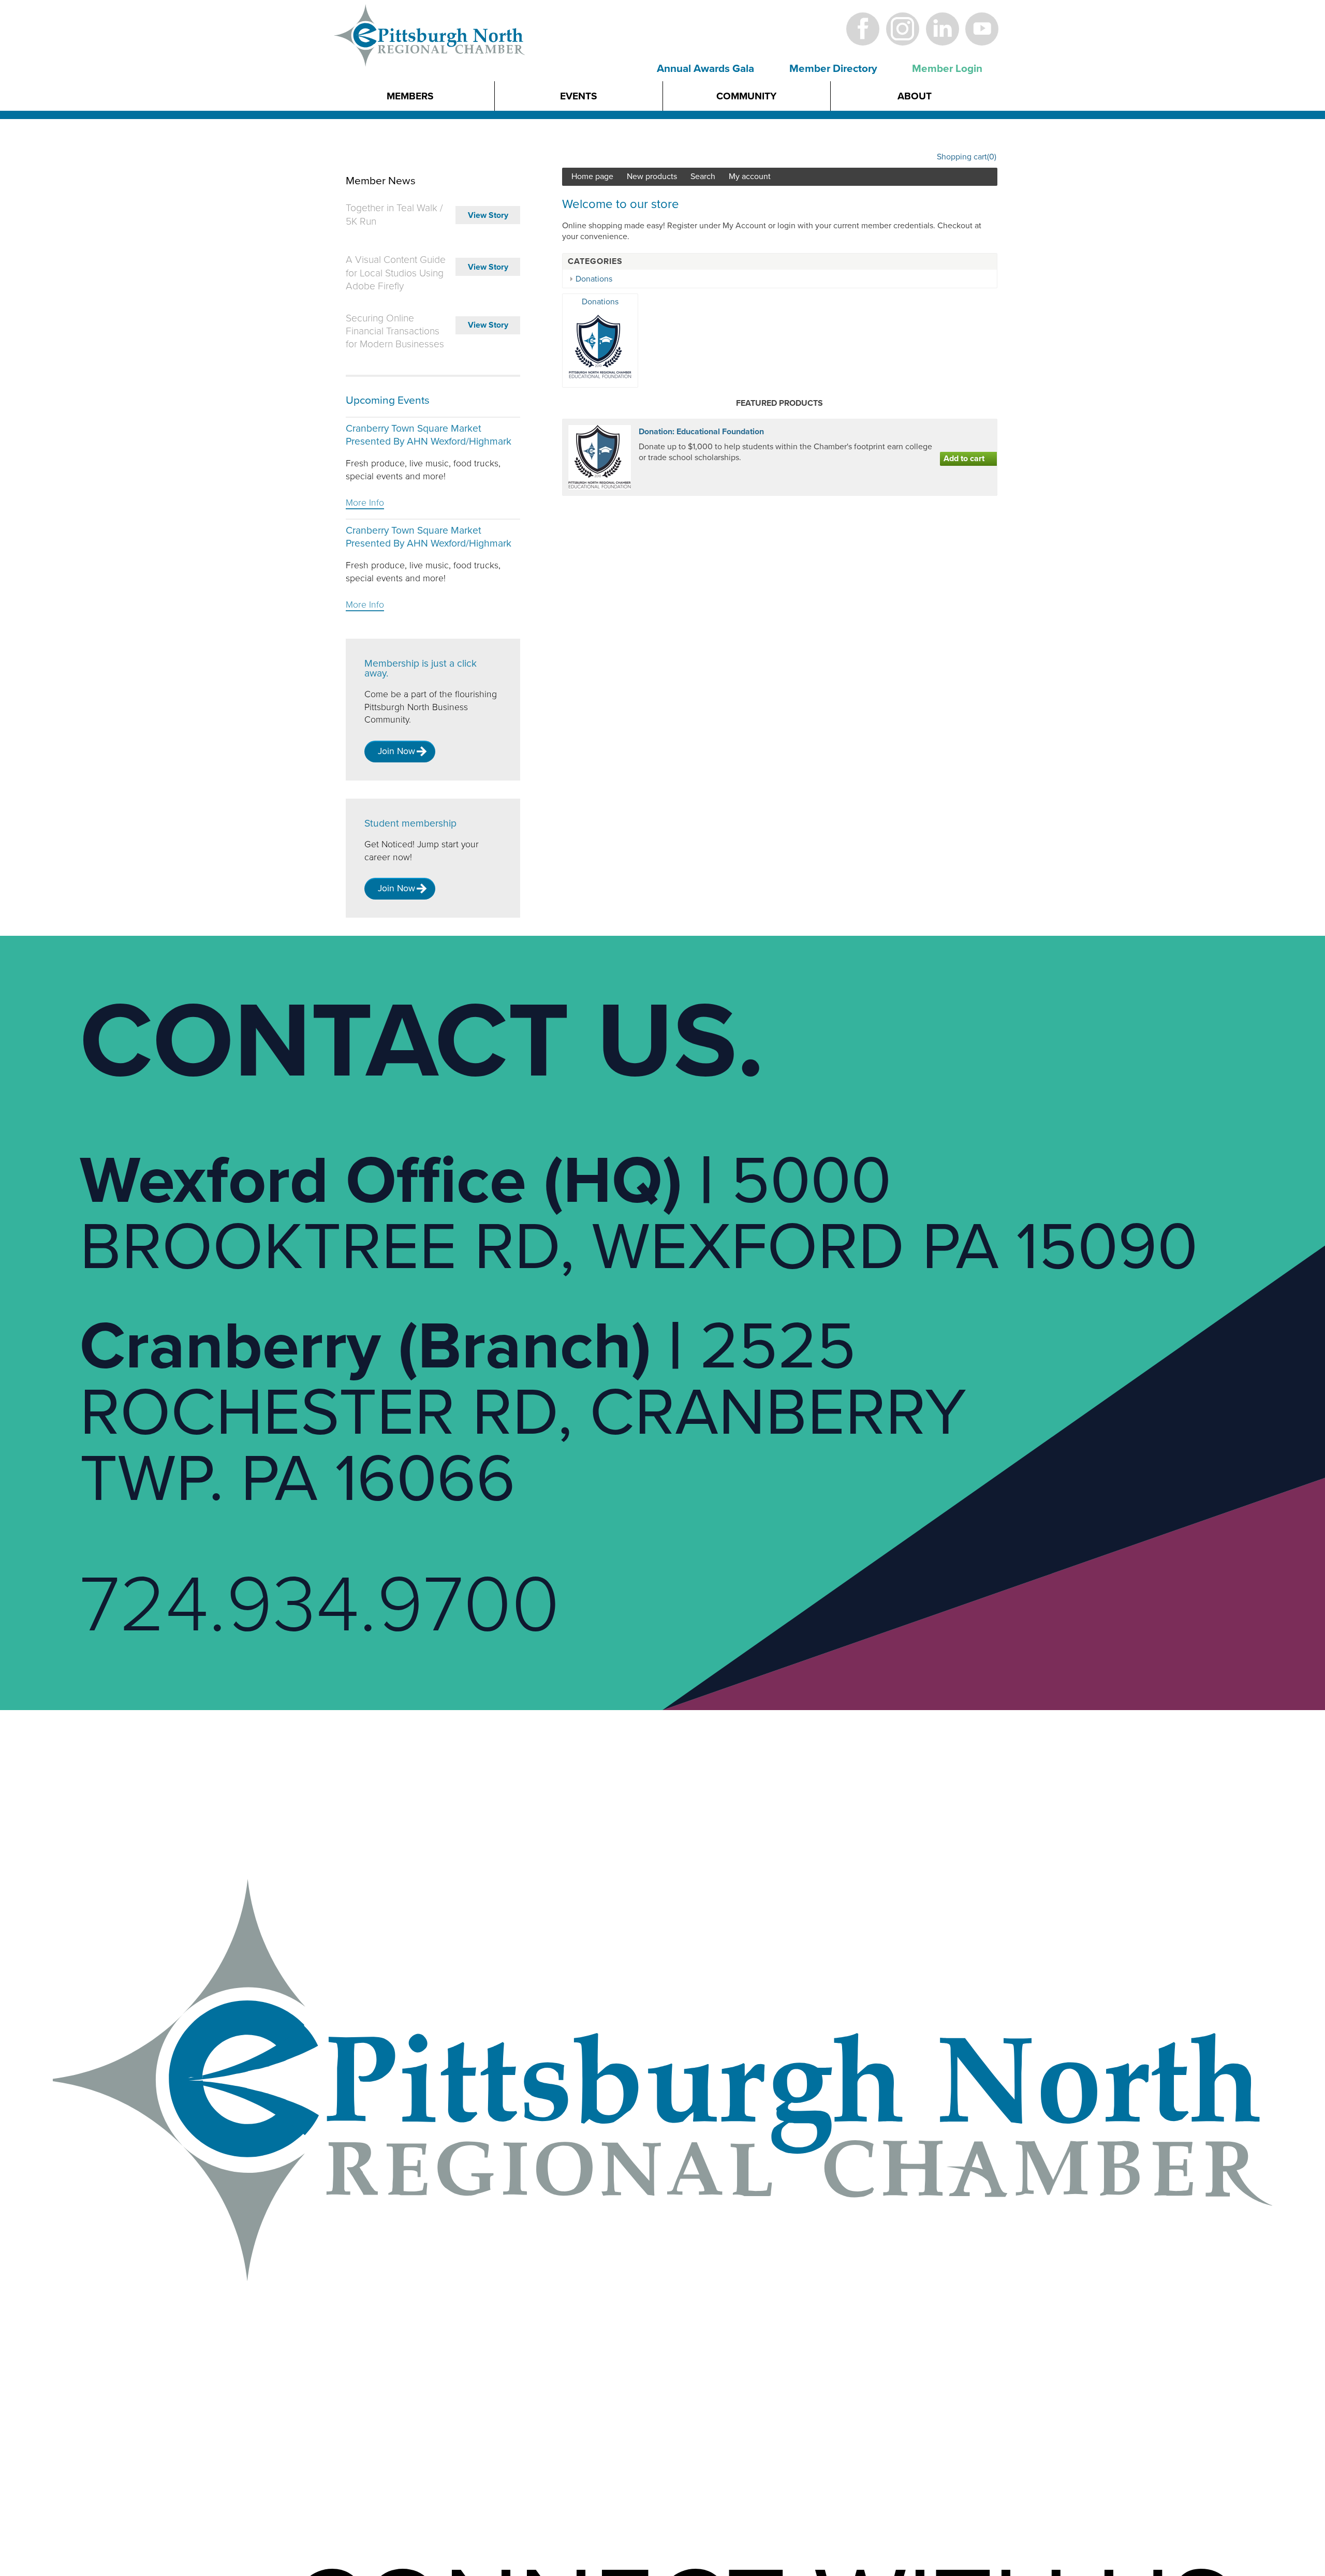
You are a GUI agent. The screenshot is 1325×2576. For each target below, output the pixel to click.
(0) (992, 157)
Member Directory (833, 69)
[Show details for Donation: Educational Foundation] (600, 457)
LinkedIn (942, 29)
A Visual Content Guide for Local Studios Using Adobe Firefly (396, 273)
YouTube (982, 29)
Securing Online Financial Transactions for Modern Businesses (395, 331)
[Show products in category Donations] (600, 377)
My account (750, 176)
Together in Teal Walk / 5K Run (394, 215)
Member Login (947, 69)
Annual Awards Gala (705, 69)
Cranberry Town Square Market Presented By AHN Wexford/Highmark (429, 435)
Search (703, 176)
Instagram (902, 29)
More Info (365, 503)
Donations (594, 279)
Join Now (396, 751)
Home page (592, 176)
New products (652, 176)
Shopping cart (962, 157)
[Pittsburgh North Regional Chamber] (430, 53)
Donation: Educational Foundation (701, 432)
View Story (488, 215)
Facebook (863, 29)
